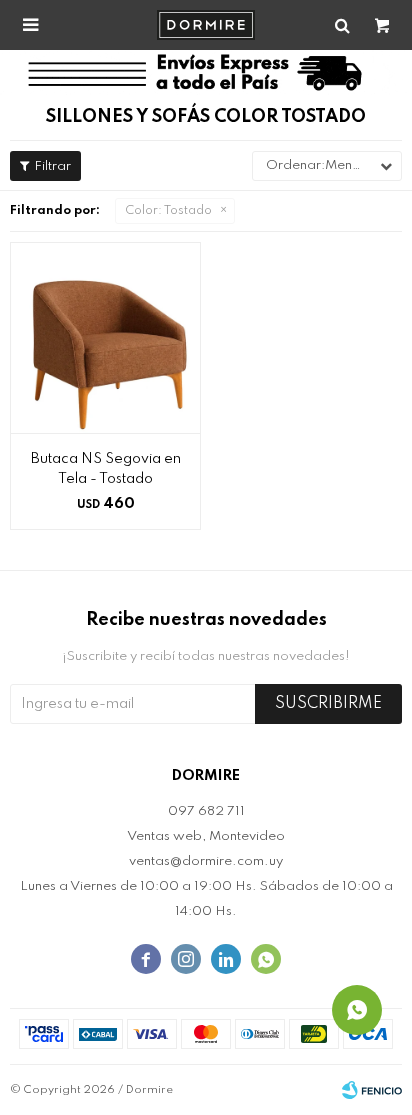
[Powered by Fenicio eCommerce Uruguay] (372, 1090)
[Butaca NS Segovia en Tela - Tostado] (105, 337)
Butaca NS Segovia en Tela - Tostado (106, 469)
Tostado (168, 211)
